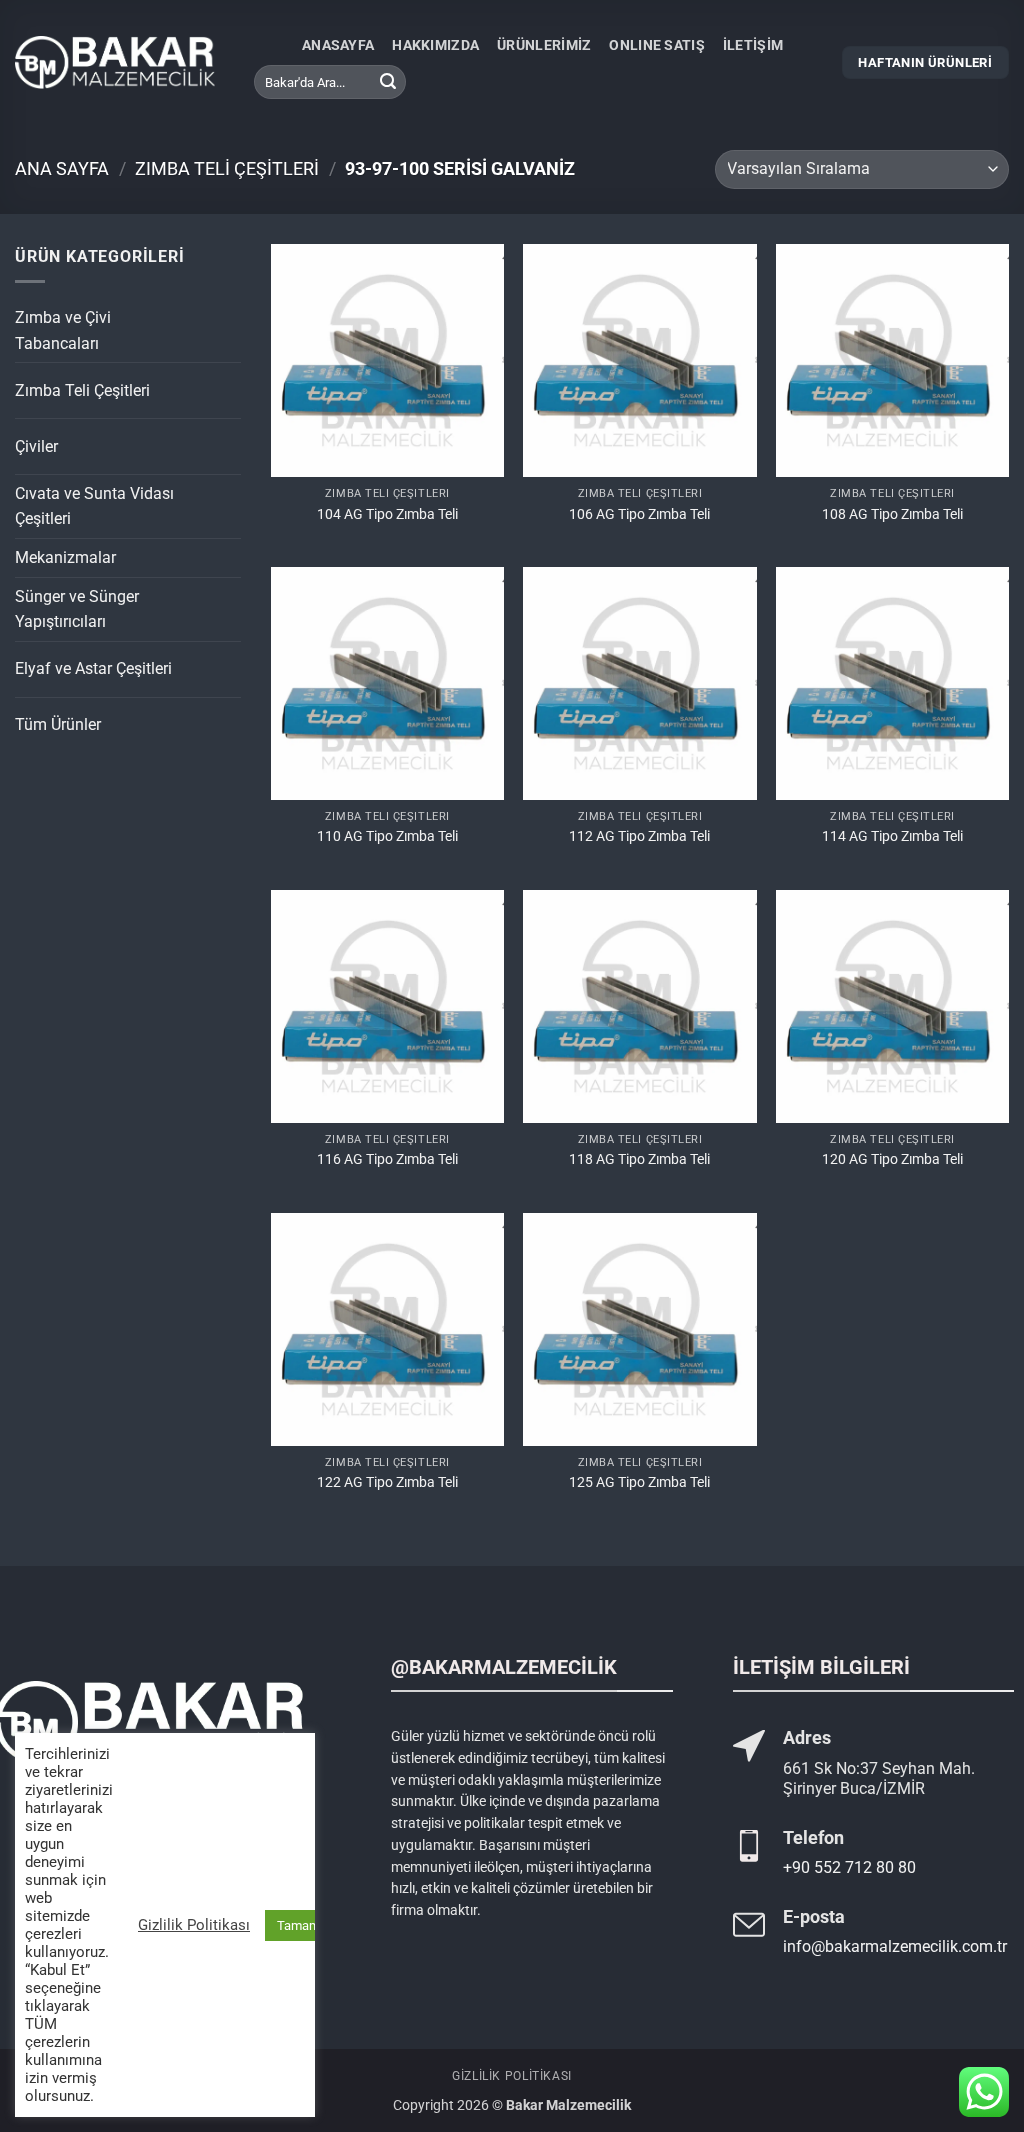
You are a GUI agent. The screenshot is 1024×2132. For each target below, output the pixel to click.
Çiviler (36, 446)
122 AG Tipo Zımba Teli (387, 1482)
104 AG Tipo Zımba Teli (387, 514)
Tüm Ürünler (58, 724)
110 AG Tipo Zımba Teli (387, 836)
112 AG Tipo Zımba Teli (639, 836)
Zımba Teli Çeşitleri (227, 168)
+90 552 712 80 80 (849, 1867)
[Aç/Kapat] (205, 322)
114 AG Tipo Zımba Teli (892, 836)
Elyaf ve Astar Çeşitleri (93, 668)
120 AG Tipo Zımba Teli (892, 1159)
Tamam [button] (298, 1925)
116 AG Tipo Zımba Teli (387, 1159)
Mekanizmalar (65, 557)
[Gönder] (388, 82)
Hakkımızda (435, 45)
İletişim (753, 45)
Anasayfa (338, 45)
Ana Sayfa (62, 168)
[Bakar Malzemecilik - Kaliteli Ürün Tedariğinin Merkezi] (115, 62)
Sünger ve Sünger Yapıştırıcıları (77, 609)
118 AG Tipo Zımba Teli (639, 1159)
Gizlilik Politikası (512, 2076)
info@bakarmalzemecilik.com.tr (895, 1946)
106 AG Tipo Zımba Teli (639, 514)
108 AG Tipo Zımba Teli (892, 514)
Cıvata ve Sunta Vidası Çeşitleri (94, 506)
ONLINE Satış (656, 45)
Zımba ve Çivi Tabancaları (63, 330)
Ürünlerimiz (544, 45)
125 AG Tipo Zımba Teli (639, 1482)
